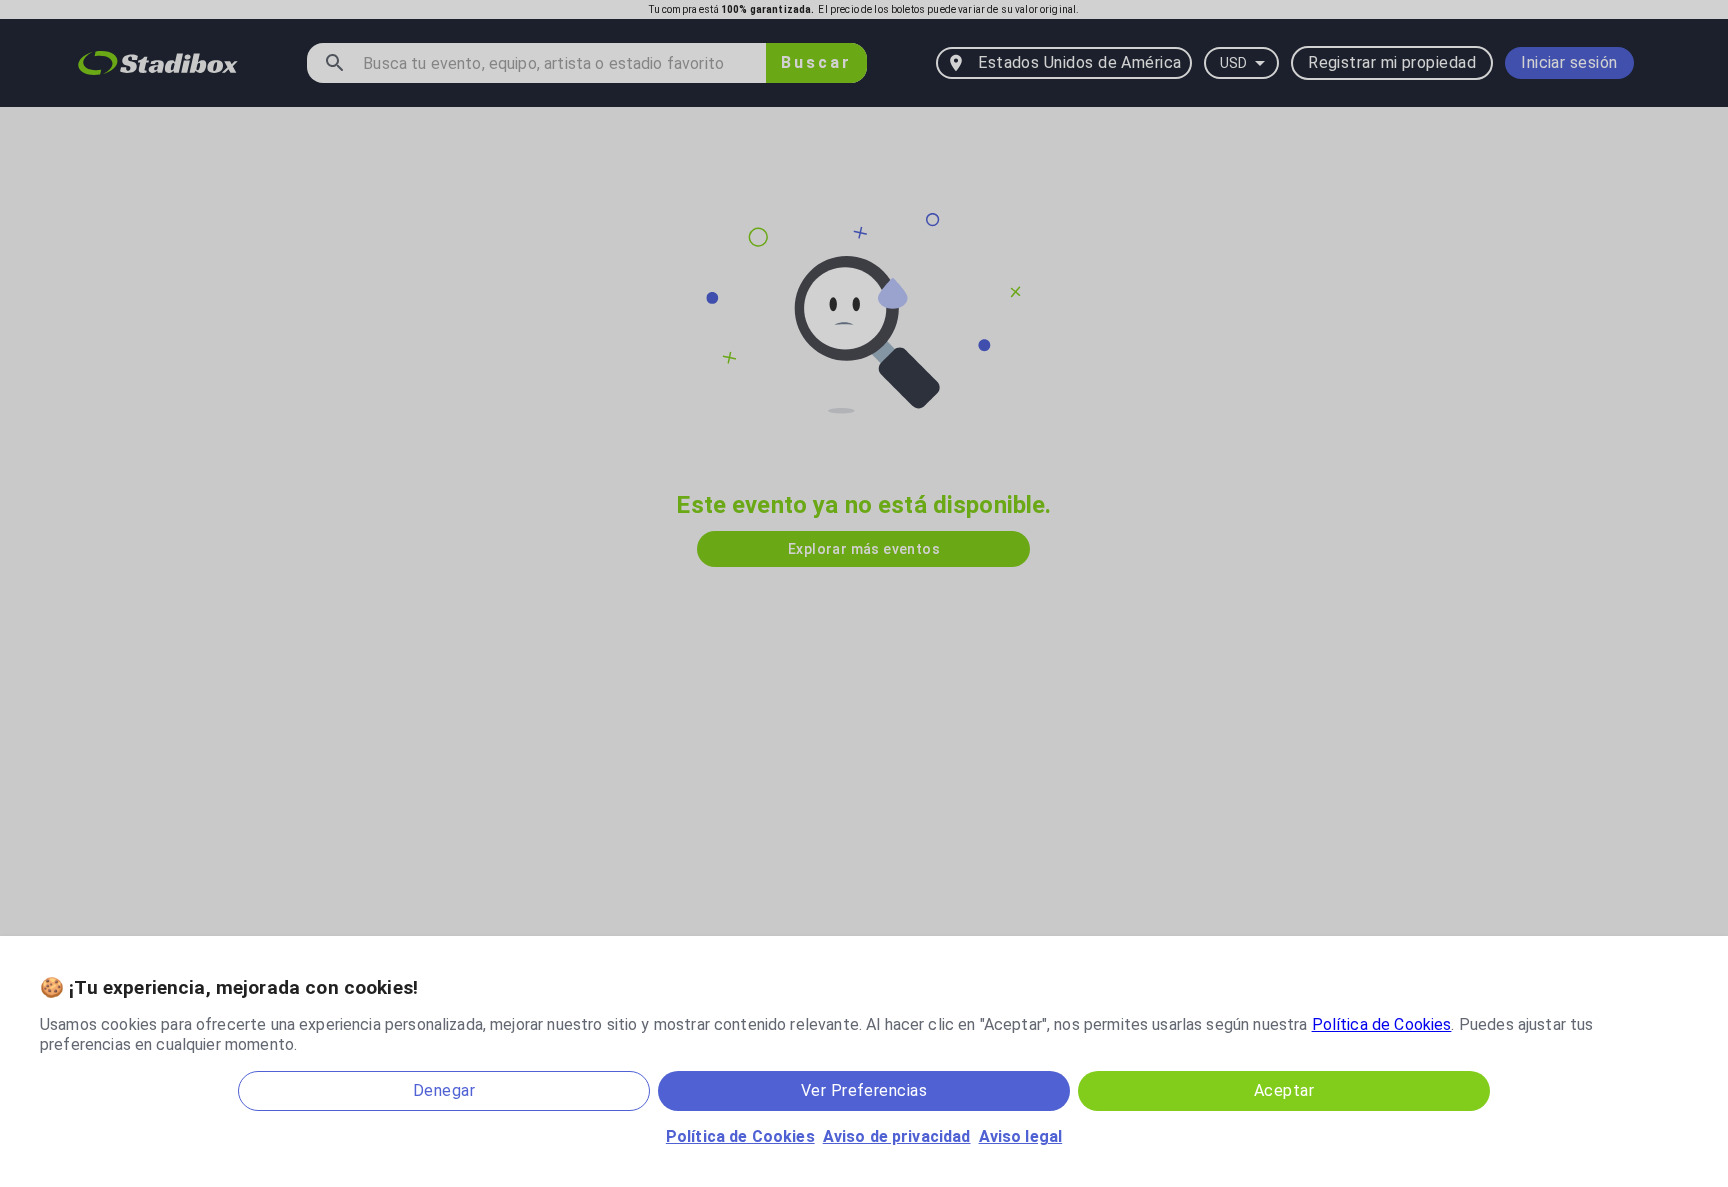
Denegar (444, 1090)
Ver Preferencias (864, 1090)
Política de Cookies (1382, 1024)
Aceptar (1284, 1090)
